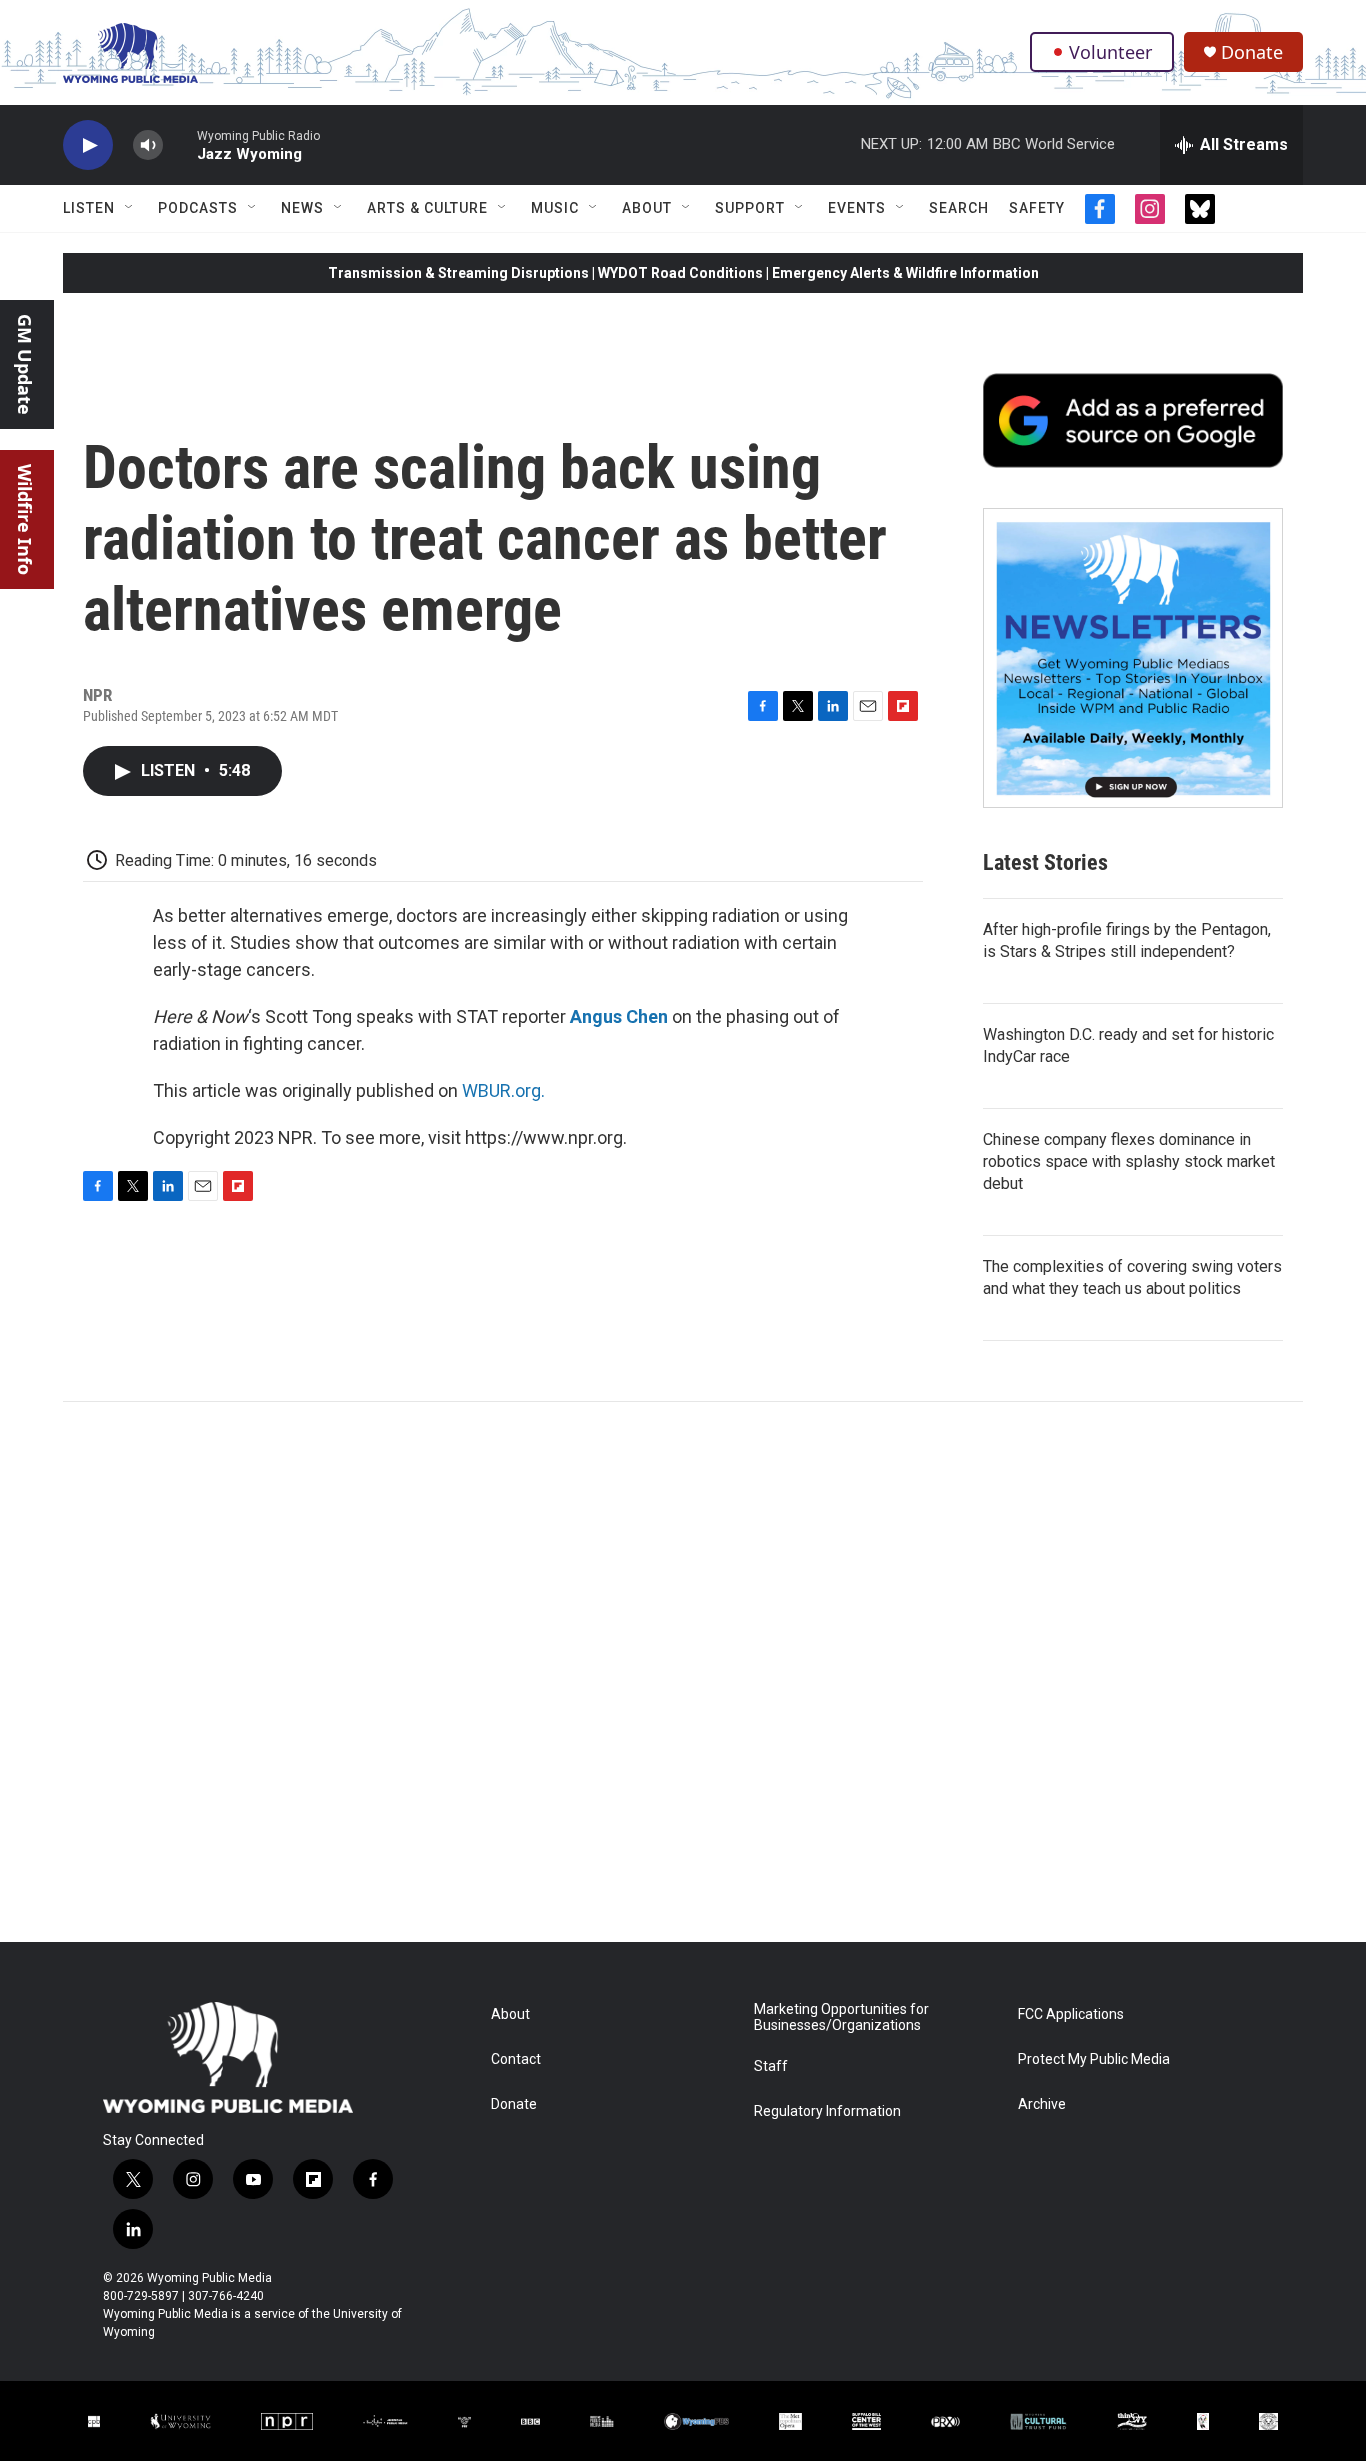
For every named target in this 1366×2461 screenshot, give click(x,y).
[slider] (180, 144)
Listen (89, 208)
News (302, 208)
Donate (1252, 52)
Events (857, 208)
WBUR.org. (503, 1090)
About (647, 208)
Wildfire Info (25, 519)
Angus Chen (619, 1016)
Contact (516, 2059)
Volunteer (1110, 52)
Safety (1037, 208)
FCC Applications (1071, 2014)
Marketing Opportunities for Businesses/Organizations (841, 2017)
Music (555, 208)
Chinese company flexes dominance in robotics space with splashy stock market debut (1129, 1161)
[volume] (148, 145)
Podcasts (198, 208)
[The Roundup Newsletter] (1133, 658)
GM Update (25, 364)
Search (959, 208)
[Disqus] (683, 1672)
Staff (771, 2066)
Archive (1042, 2104)
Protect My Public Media (1094, 2059)
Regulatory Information (827, 2111)
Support (750, 208)
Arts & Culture (427, 208)
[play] (88, 145)
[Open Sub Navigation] (130, 208)
